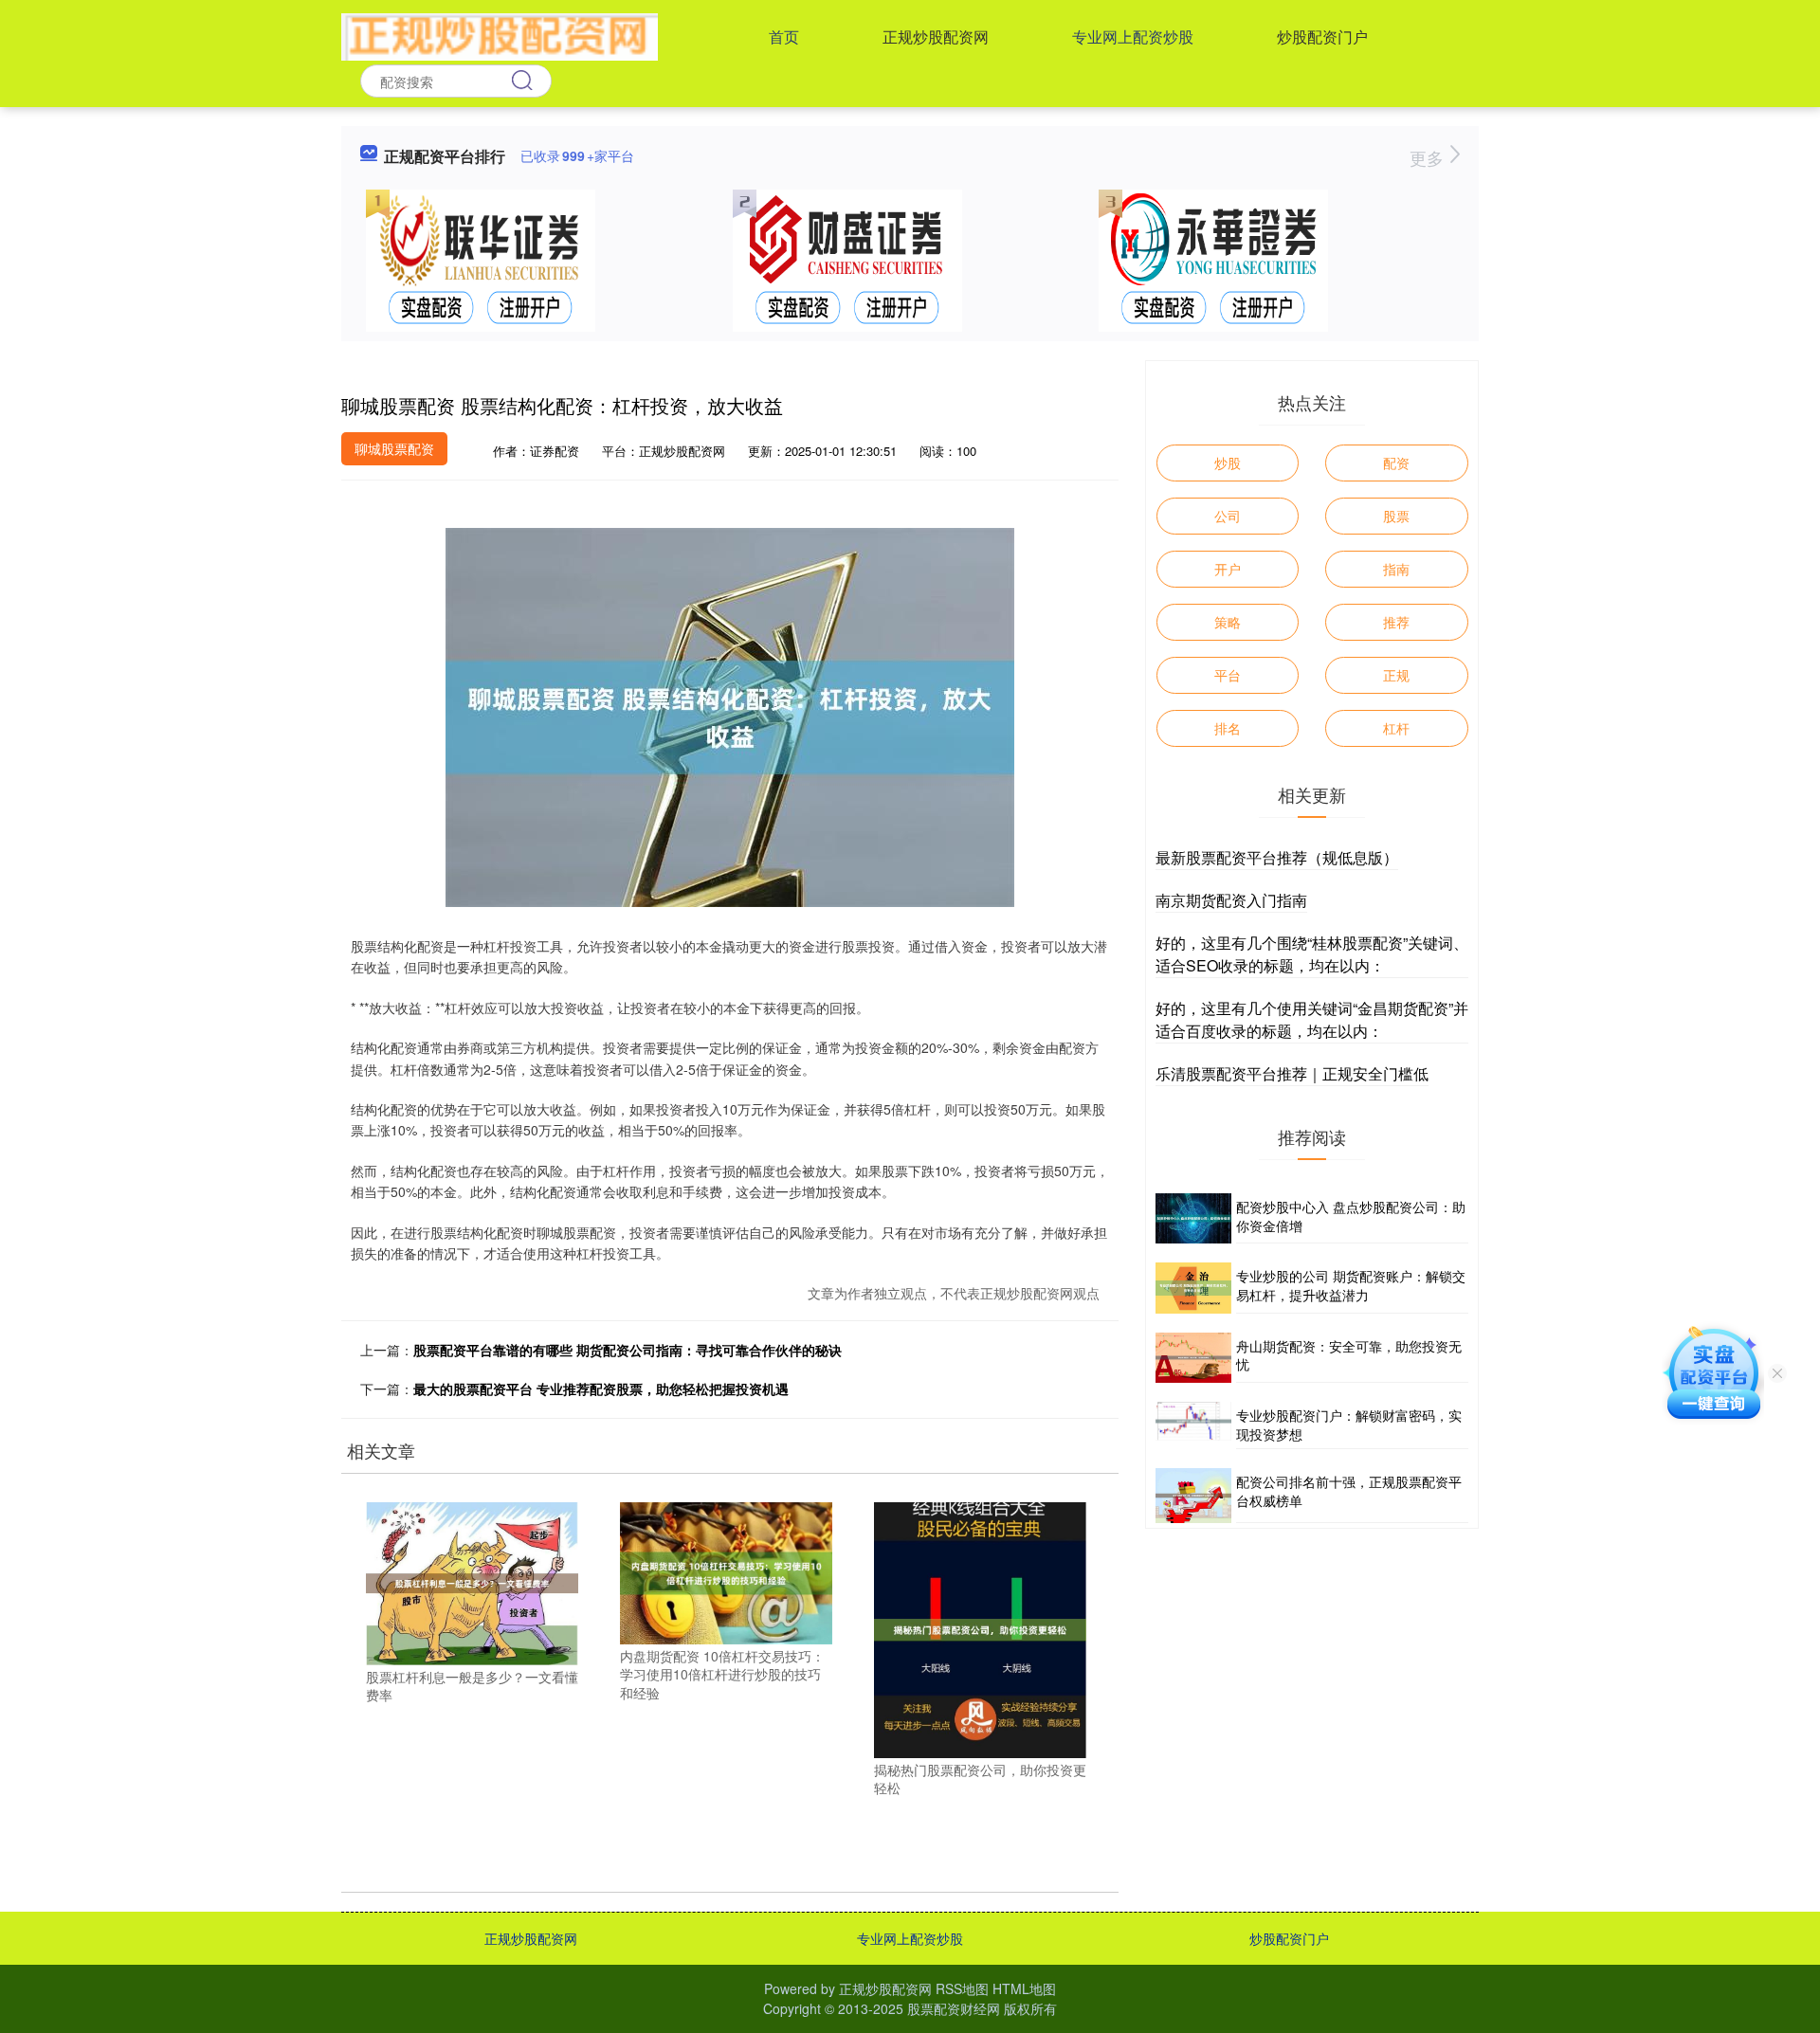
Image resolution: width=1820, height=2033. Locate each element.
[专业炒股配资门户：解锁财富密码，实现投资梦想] (1193, 1425)
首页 (784, 36)
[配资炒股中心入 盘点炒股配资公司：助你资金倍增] (1193, 1218)
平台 (1228, 675)
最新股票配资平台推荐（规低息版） (1277, 857)
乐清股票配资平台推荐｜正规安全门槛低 (1292, 1073)
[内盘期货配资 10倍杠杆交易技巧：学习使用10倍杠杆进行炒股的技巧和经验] (726, 1571)
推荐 (1396, 622)
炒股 (1228, 463)
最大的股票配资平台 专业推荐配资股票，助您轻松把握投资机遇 (601, 1389)
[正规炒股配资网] (500, 35)
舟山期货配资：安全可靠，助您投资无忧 (1349, 1355)
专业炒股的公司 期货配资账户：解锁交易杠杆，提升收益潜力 (1351, 1285)
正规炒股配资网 (936, 36)
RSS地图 (962, 1988)
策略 (1228, 622)
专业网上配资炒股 (1133, 36)
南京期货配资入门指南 (1231, 900)
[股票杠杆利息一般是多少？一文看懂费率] (472, 1582)
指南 (1396, 569)
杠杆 (1396, 728)
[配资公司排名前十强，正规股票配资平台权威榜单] (1193, 1496)
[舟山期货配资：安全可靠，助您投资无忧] (1193, 1358)
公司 (1228, 516)
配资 (1396, 463)
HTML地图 (1024, 1988)
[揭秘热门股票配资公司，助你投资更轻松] (980, 1628)
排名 (1228, 728)
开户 (1228, 569)
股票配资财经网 (954, 2008)
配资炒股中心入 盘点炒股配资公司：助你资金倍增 (1351, 1216)
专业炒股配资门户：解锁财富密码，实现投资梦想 (1349, 1425)
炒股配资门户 (1322, 36)
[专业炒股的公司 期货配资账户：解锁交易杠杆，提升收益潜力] (1193, 1288)
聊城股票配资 (394, 448)
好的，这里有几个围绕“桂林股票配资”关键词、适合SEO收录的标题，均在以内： (1312, 954)
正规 (1396, 675)
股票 (1396, 516)
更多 (1429, 157)
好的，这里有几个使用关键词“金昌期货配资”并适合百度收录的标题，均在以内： (1312, 1019)
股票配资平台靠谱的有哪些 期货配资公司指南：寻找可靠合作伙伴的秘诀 (628, 1350)
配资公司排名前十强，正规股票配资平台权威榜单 (1349, 1491)
